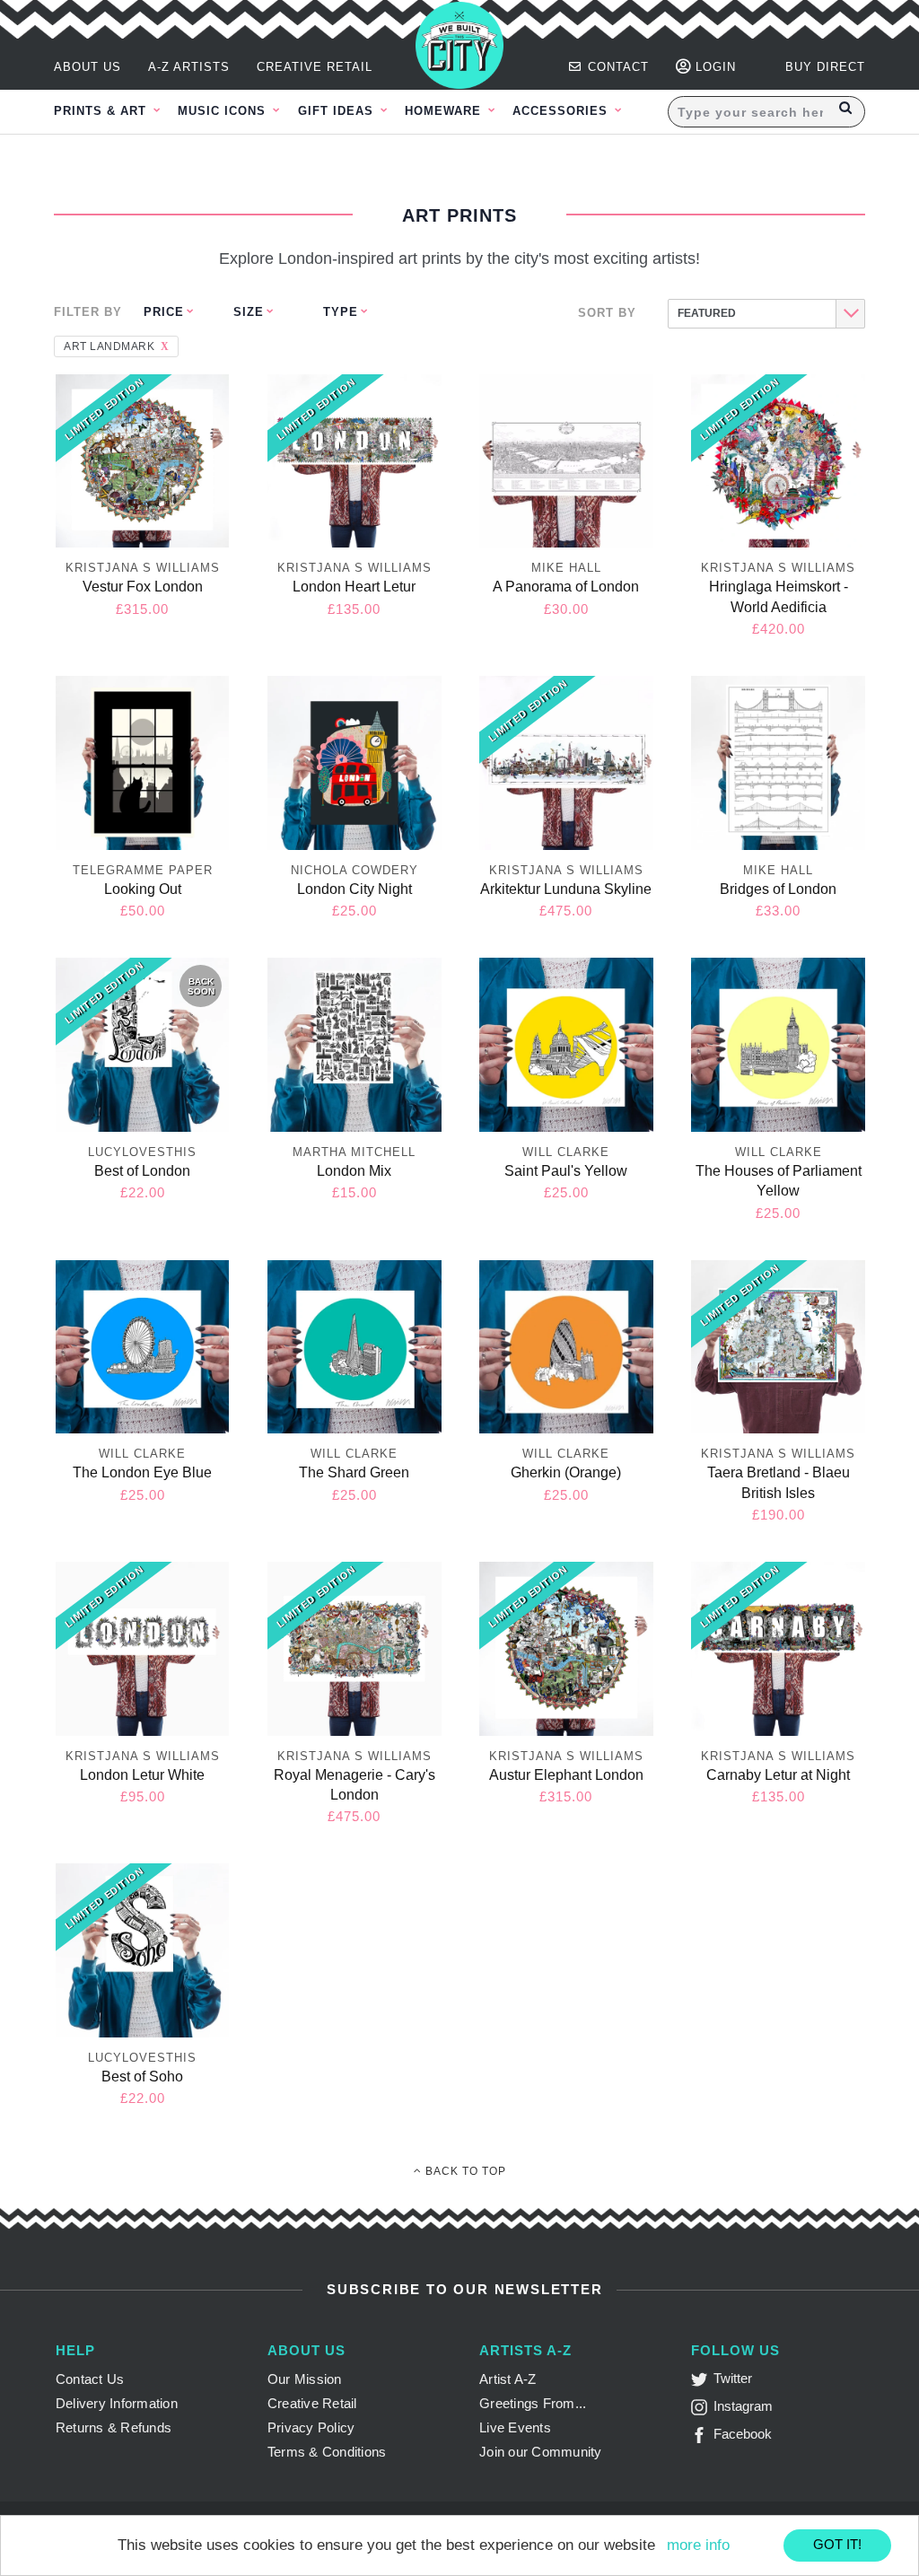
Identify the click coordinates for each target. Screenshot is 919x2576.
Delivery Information (117, 2403)
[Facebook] (702, 2438)
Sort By (607, 313)
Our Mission (305, 2379)
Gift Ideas (338, 111)
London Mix (354, 1171)
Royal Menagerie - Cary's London (354, 1785)
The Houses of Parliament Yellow (779, 1181)
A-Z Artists (189, 67)
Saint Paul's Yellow (566, 1171)
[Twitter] (702, 2383)
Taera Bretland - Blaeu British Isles (779, 1482)
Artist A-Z (508, 2379)
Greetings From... (533, 2403)
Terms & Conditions (327, 2452)
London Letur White (142, 1775)
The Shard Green (354, 1472)
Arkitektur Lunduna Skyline (566, 889)
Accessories (562, 111)
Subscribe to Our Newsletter (462, 2289)
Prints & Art (102, 111)
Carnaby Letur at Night (778, 1775)
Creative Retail (315, 67)
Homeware (445, 111)
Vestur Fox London (143, 587)
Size (249, 312)
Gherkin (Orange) (566, 1472)
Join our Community (541, 2452)
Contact (616, 67)
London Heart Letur (354, 587)
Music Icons (224, 111)
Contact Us (90, 2379)
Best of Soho (142, 2077)
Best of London (142, 1171)
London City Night (354, 889)
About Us (88, 67)
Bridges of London (778, 889)
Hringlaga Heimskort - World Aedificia (779, 596)
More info (698, 2545)
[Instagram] (702, 2410)
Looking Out (143, 889)
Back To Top (464, 2171)
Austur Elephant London (566, 1775)
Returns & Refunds (114, 2427)
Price (164, 312)
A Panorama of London (566, 587)
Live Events (515, 2427)
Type (341, 312)
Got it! (837, 2544)
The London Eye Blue (142, 1472)
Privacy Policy (311, 2427)
